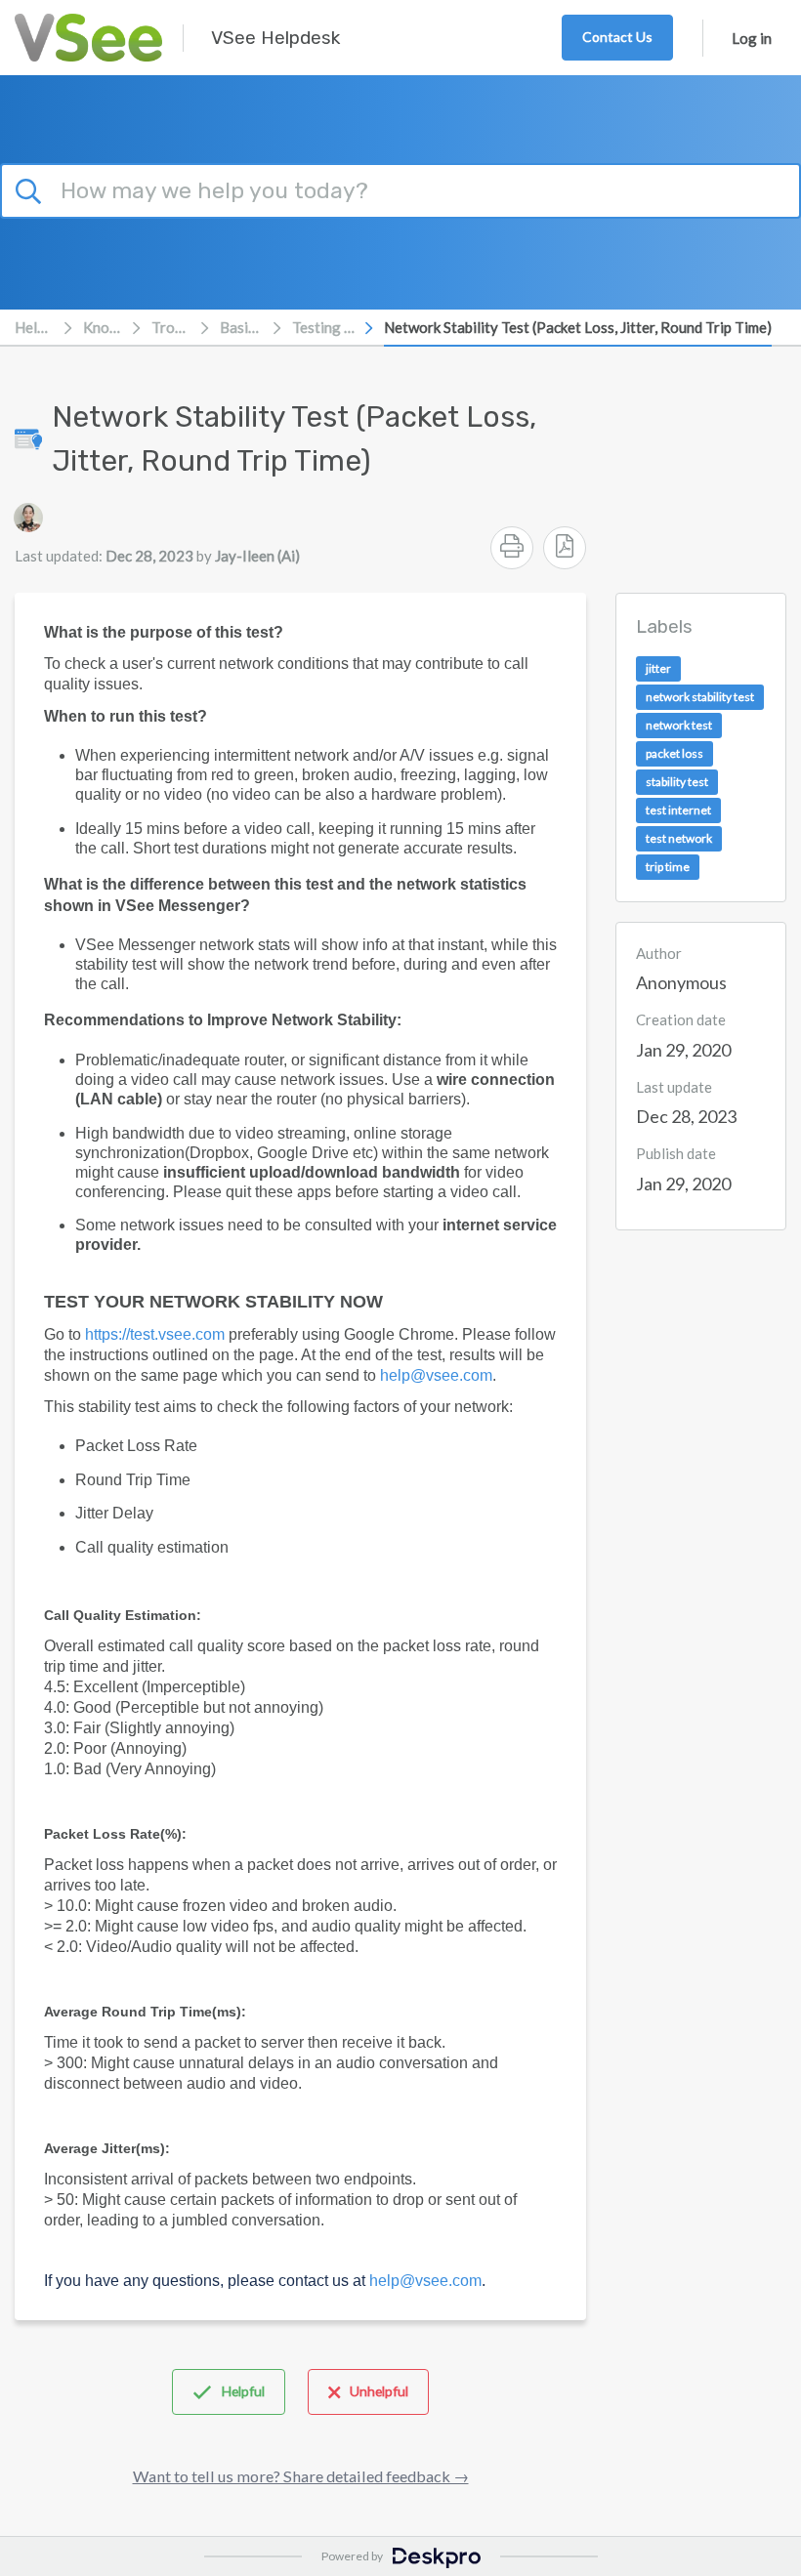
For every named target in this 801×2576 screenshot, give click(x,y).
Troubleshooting (171, 327)
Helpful (243, 2391)
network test (679, 725)
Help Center (34, 327)
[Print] (512, 548)
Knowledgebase (103, 327)
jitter (658, 668)
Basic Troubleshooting (241, 327)
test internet (678, 810)
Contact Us (617, 37)
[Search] (31, 188)
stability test (677, 782)
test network (679, 838)
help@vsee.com (436, 1375)
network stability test (700, 697)
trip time (668, 867)
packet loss (675, 753)
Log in (752, 38)
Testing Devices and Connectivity (323, 327)
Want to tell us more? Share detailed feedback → (301, 2476)
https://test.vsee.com (155, 1334)
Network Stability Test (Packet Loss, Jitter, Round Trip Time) (578, 327)
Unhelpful (379, 2391)
